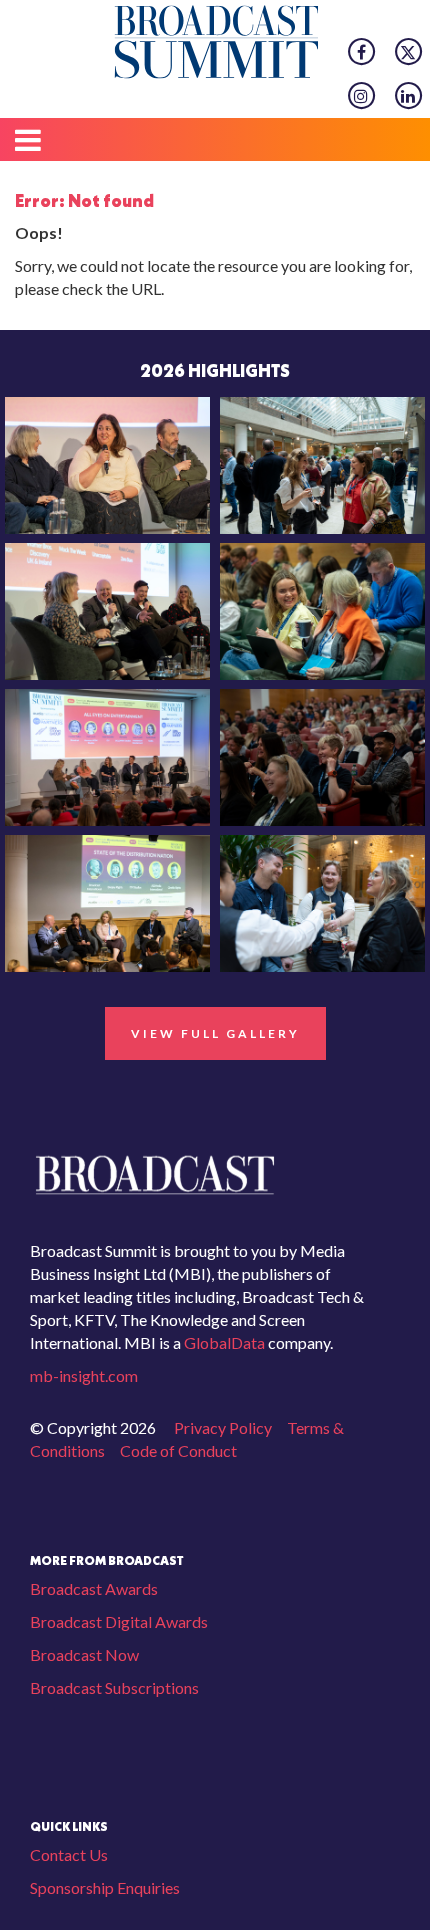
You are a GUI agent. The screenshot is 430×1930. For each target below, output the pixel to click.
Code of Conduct (178, 1450)
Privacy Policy (223, 1427)
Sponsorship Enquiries (105, 1887)
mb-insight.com (84, 1375)
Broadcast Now (84, 1654)
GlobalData (223, 1342)
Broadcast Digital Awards (119, 1621)
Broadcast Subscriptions (114, 1687)
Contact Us (69, 1854)
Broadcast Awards (94, 1588)
